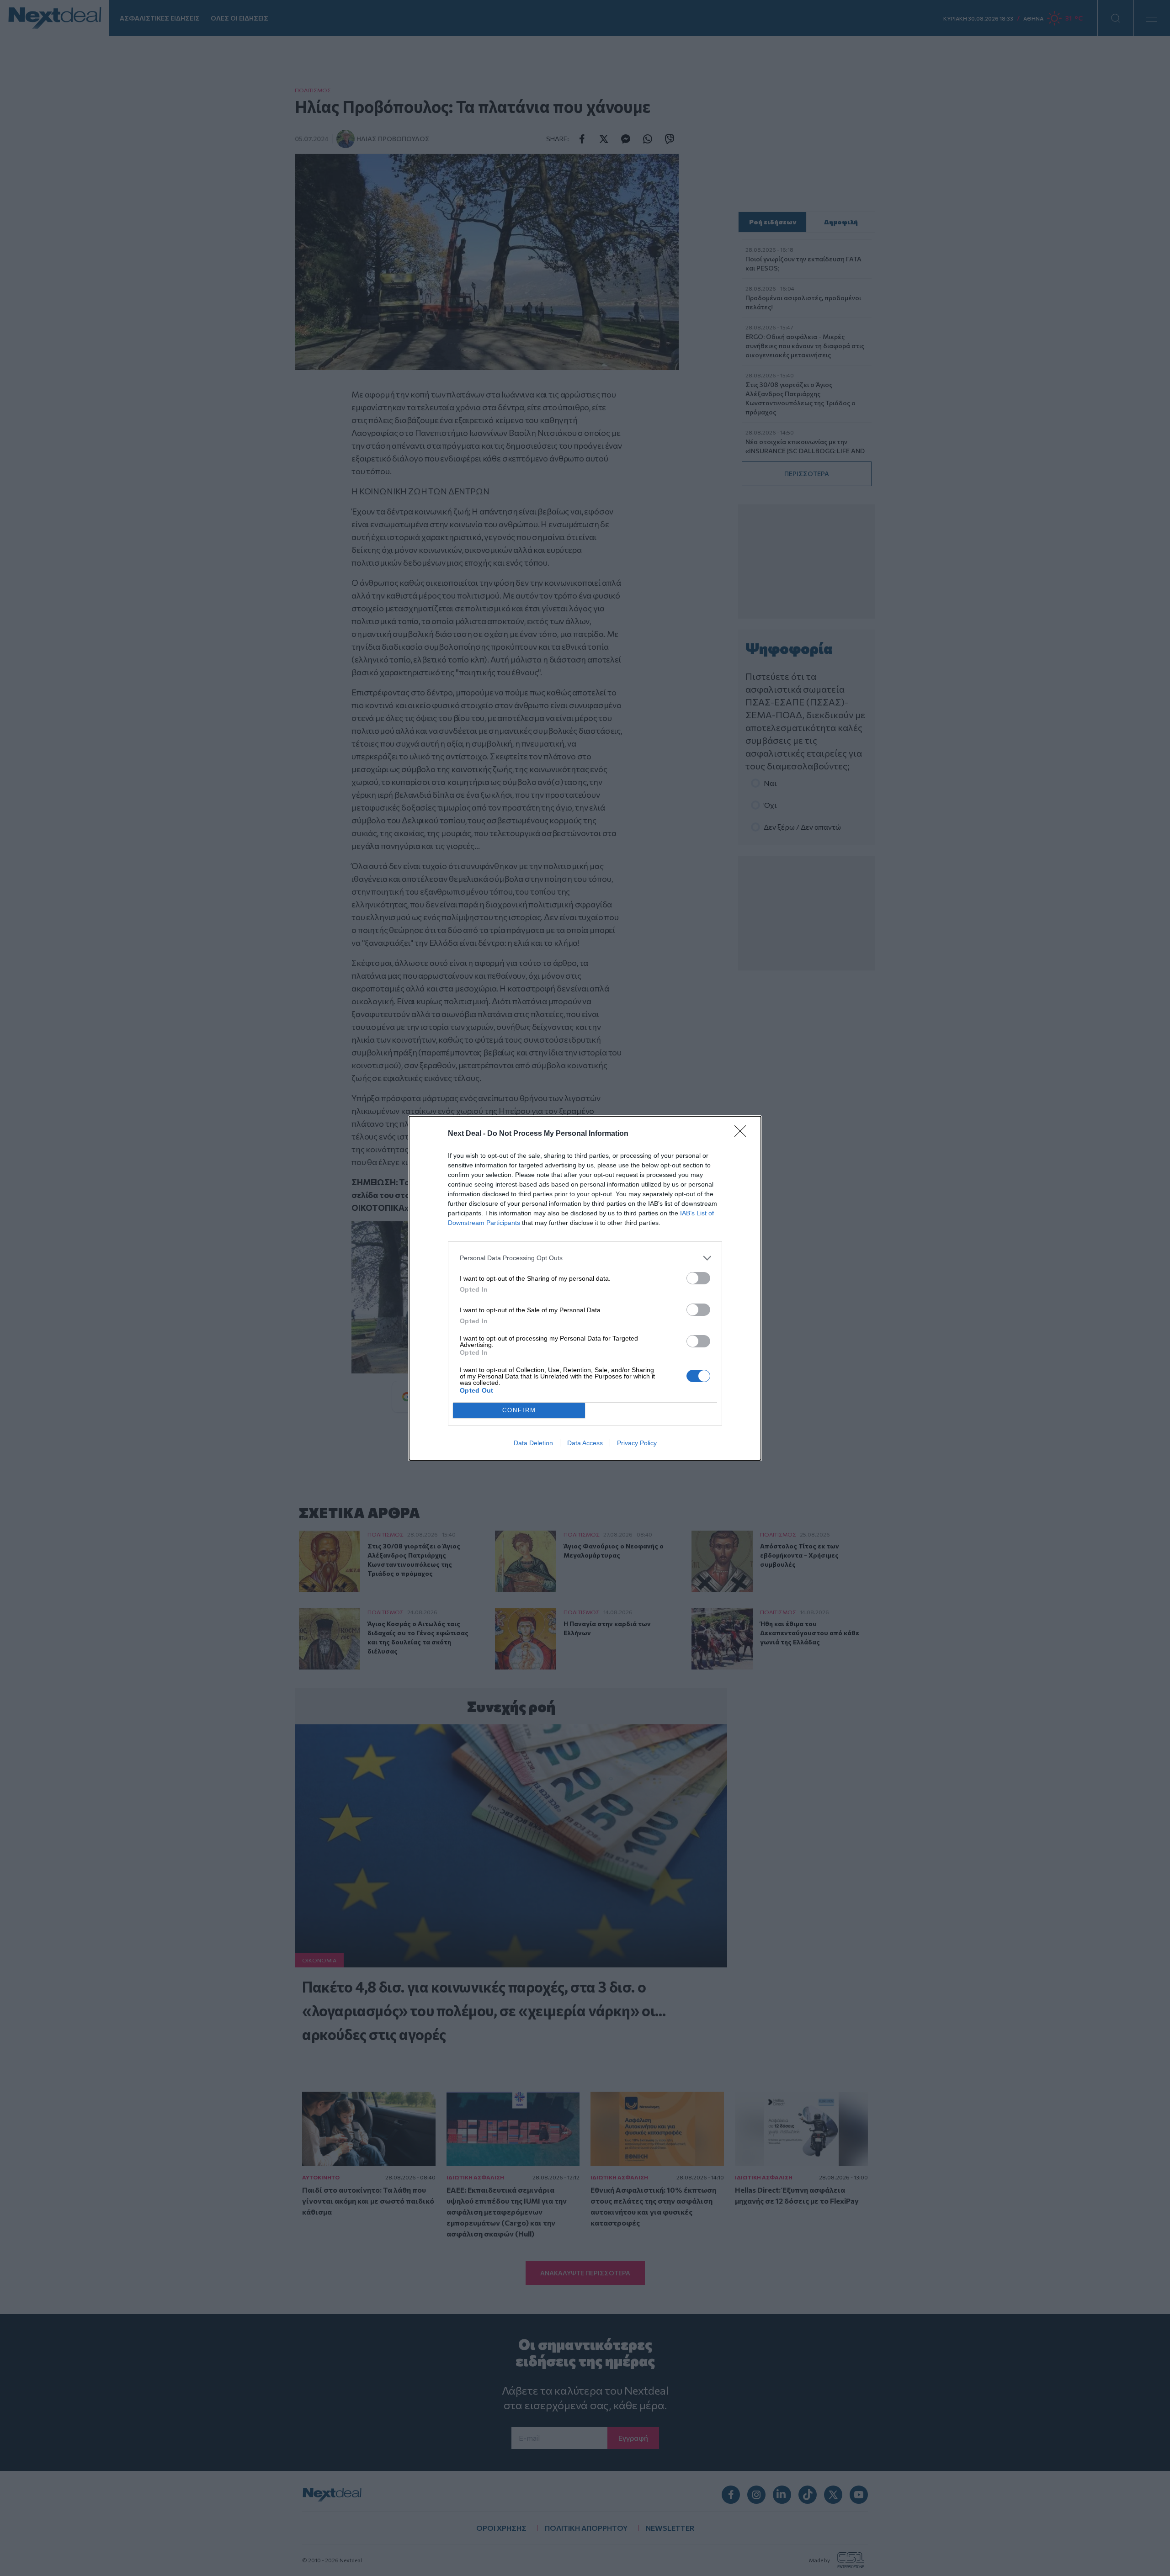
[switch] (698, 1278)
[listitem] (585, 1258)
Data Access (585, 1443)
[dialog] (585, 1288)
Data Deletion (533, 1443)
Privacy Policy (637, 1443)
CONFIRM (519, 1410)
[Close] (743, 1134)
